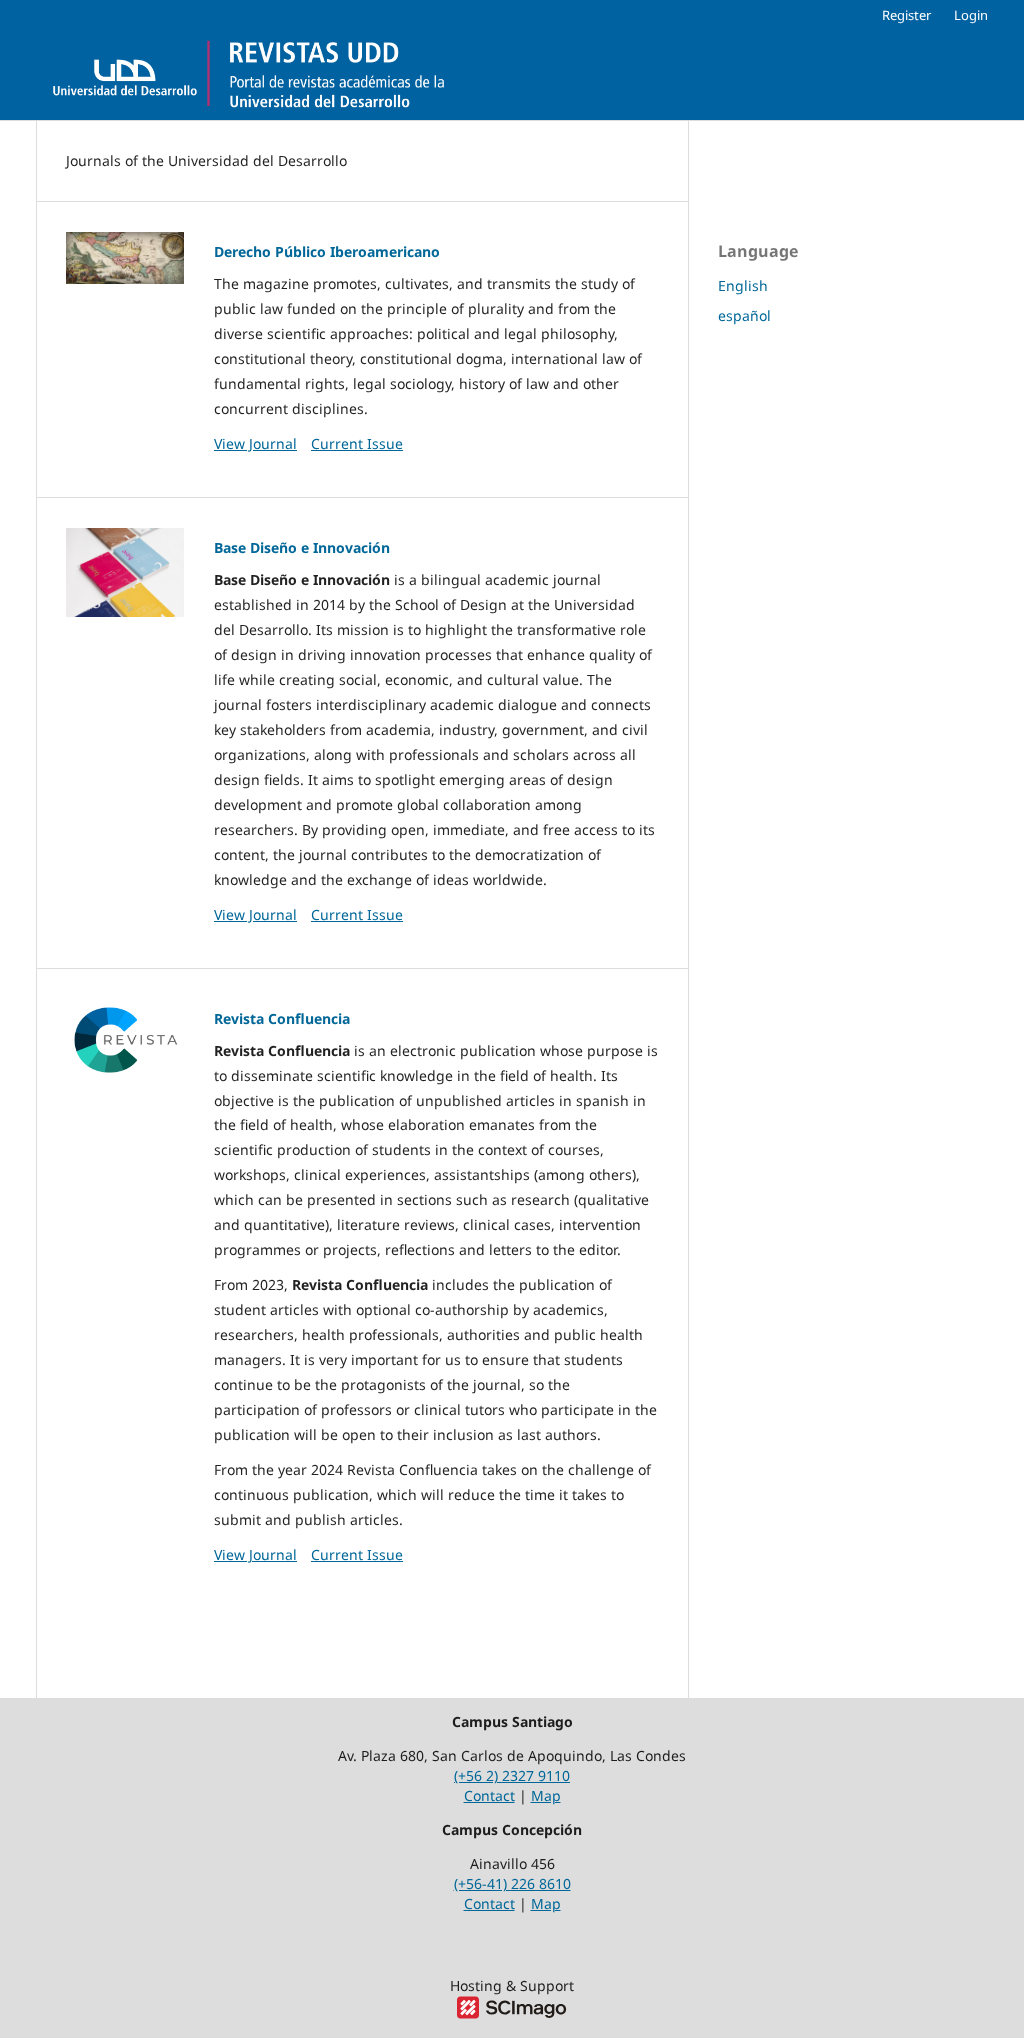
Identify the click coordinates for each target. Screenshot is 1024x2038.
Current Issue (357, 443)
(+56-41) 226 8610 (512, 1883)
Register (906, 15)
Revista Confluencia (282, 1018)
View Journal (255, 443)
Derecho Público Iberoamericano (327, 251)
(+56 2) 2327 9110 (512, 1775)
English (743, 285)
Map (546, 1795)
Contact (489, 1795)
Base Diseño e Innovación (302, 547)
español (744, 315)
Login (971, 15)
